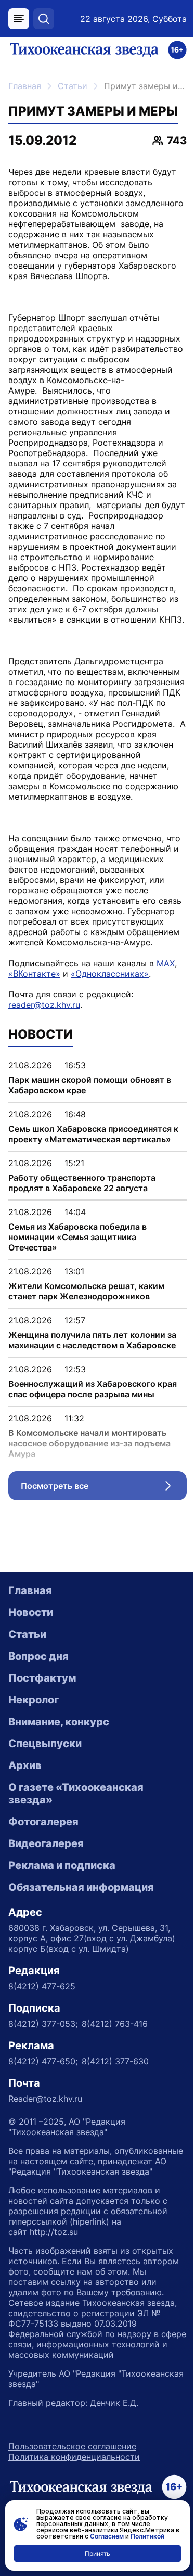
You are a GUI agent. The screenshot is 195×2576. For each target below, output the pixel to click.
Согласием (107, 2536)
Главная (25, 86)
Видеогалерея (46, 1843)
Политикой (147, 2536)
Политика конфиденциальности (74, 2457)
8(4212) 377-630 (115, 2061)
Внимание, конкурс (59, 1722)
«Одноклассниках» (110, 974)
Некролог (34, 1700)
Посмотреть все (104, 1488)
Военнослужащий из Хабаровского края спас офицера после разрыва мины (93, 1389)
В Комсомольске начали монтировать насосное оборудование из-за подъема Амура (89, 1443)
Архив (25, 1765)
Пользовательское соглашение (72, 2446)
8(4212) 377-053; (43, 2024)
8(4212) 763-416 (115, 2024)
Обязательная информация (81, 1887)
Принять (97, 2553)
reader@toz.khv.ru (44, 1005)
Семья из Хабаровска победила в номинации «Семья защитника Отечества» (77, 1237)
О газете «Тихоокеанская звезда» (76, 1794)
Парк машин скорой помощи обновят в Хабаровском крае (90, 1085)
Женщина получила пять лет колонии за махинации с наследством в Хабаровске (92, 1340)
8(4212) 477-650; (43, 2061)
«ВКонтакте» (34, 974)
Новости (31, 1612)
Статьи (73, 86)
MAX (166, 963)
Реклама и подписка (62, 1865)
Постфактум (42, 1678)
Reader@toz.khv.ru (45, 2099)
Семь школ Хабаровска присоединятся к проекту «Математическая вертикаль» (93, 1134)
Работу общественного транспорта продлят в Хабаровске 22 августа (82, 1183)
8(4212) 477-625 (42, 1986)
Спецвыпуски (45, 1744)
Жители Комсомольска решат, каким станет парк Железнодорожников (86, 1291)
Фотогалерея (43, 1822)
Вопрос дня (38, 1656)
